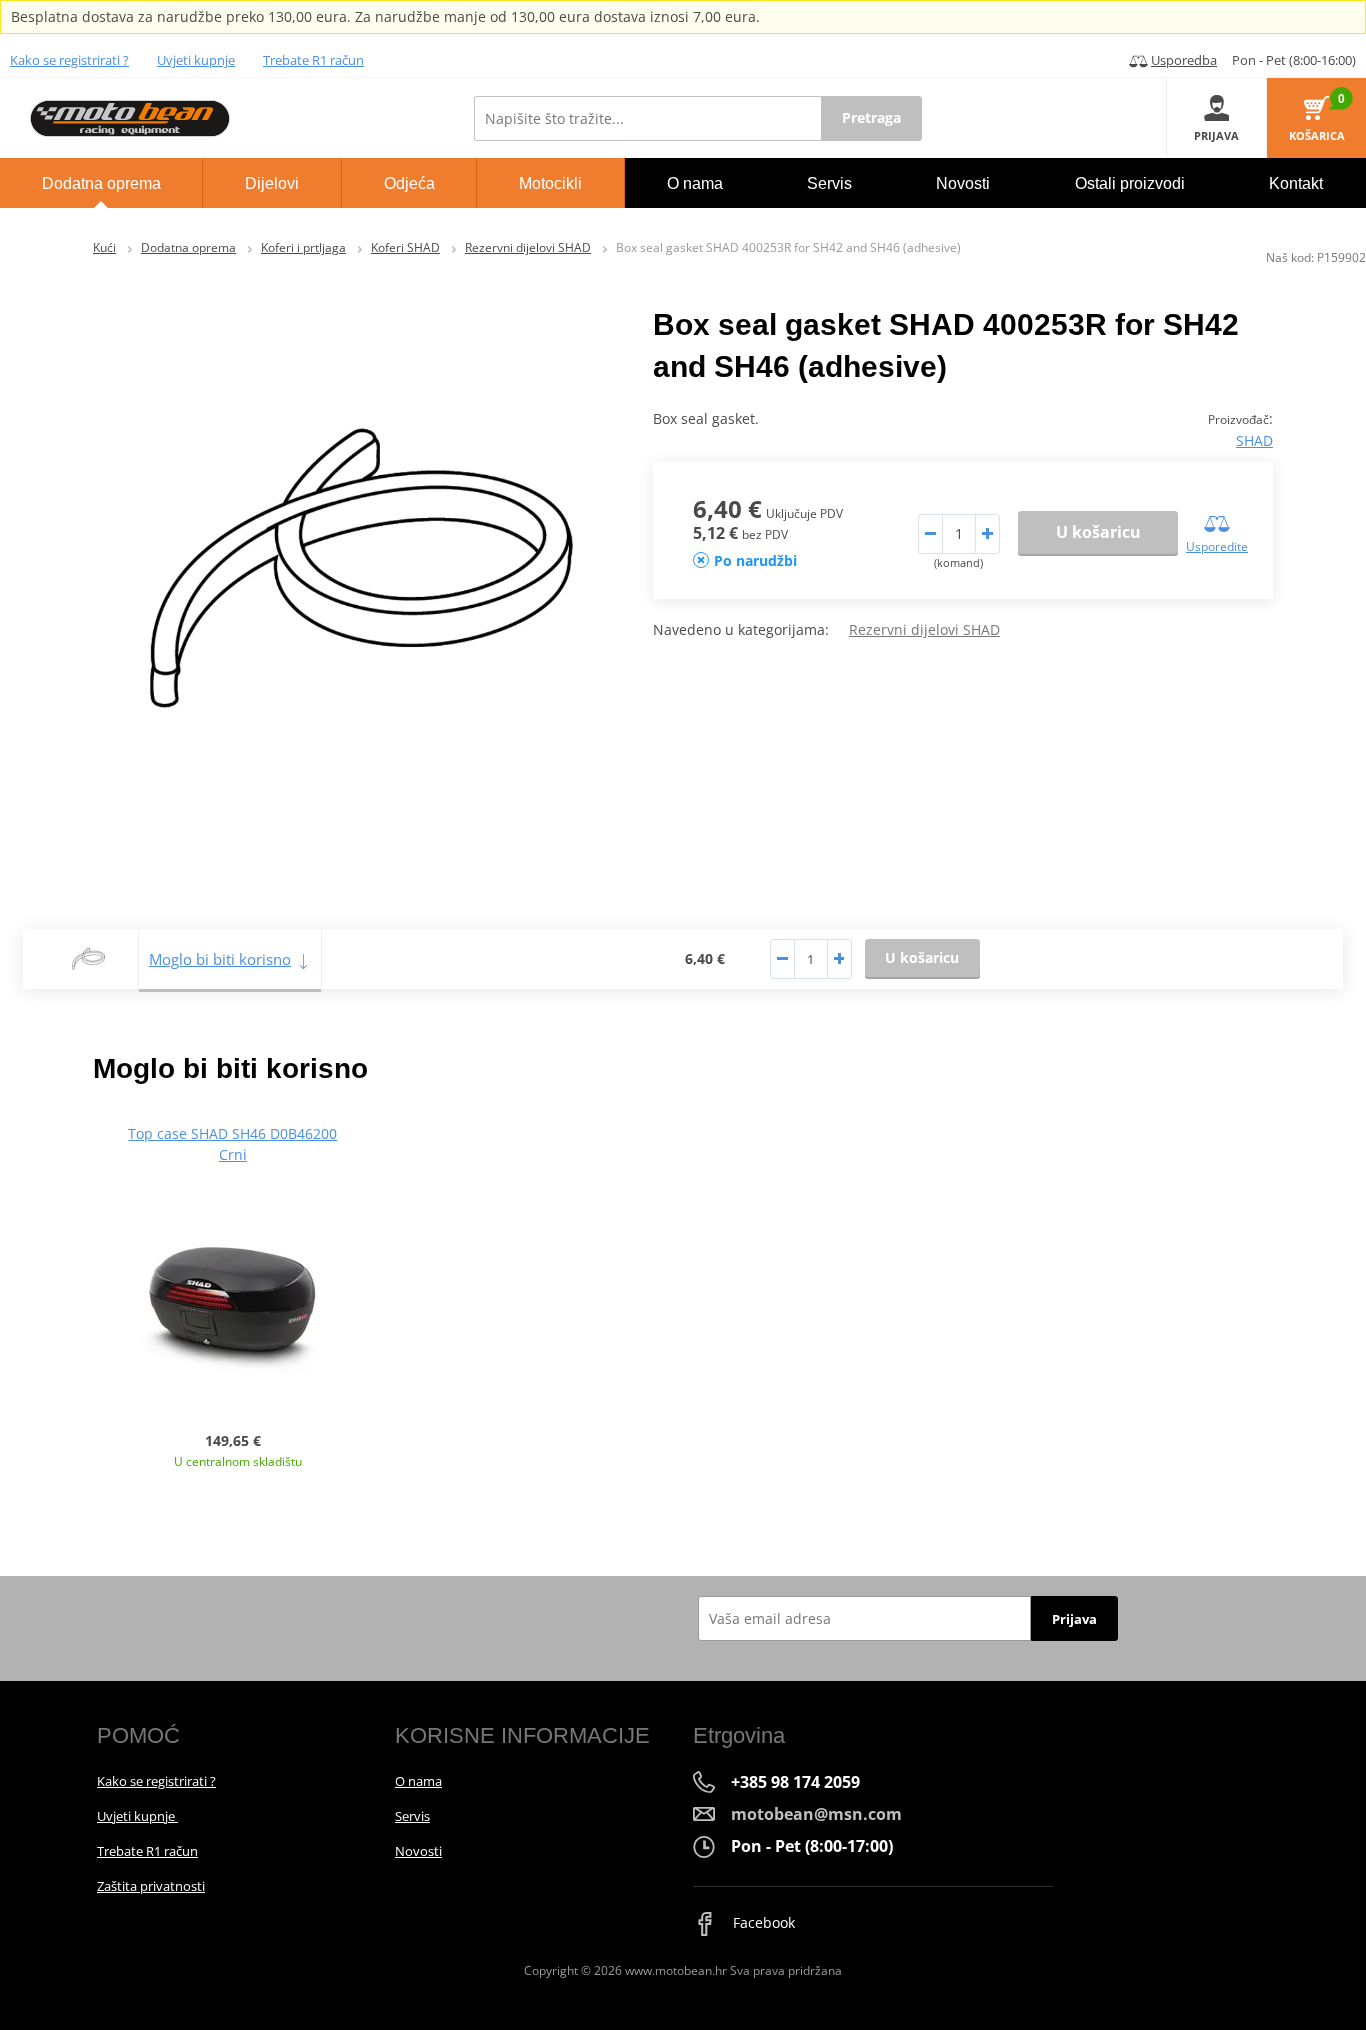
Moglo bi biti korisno (220, 959)
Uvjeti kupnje (196, 60)
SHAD (1254, 440)
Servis (412, 1816)
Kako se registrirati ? (69, 60)
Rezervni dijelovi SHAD (528, 247)
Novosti (418, 1851)
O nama (418, 1781)
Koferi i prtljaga (303, 247)
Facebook (762, 1922)
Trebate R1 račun (313, 60)
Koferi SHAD (405, 247)
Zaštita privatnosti (151, 1886)
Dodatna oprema (188, 247)
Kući (104, 247)
